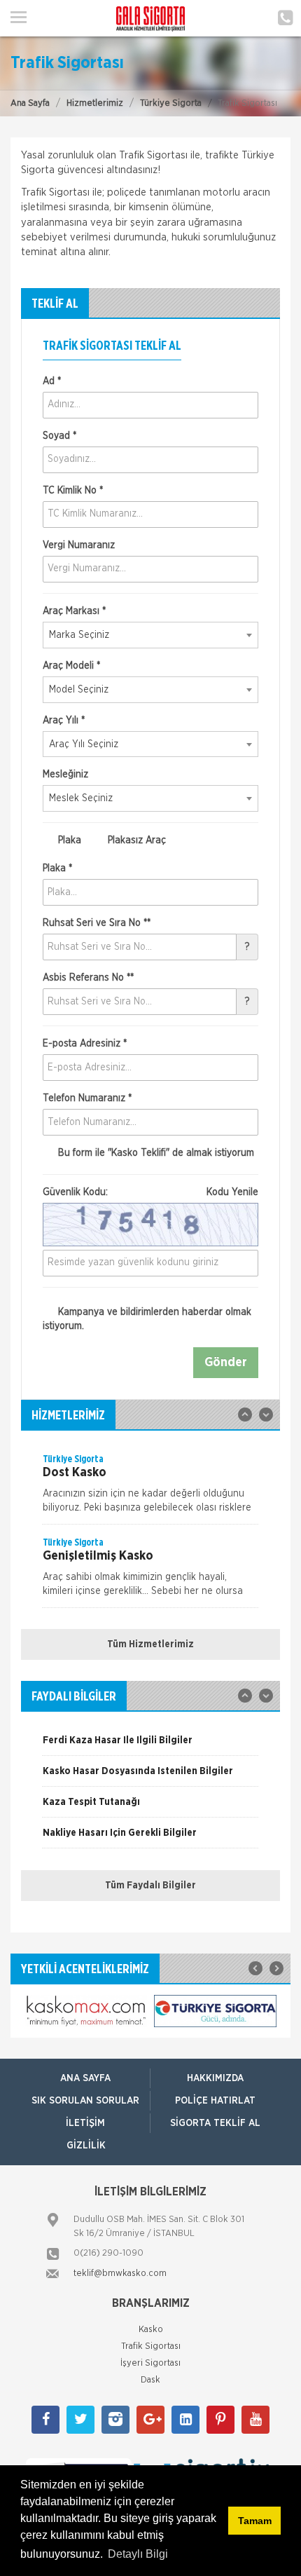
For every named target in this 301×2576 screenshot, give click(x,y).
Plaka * (57, 868)
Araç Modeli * (71, 666)
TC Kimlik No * (73, 491)
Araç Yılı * (64, 721)
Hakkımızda (215, 2078)
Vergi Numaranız (79, 545)
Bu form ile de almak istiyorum (155, 1153)
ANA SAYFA (85, 2078)
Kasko (151, 2330)
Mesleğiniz (65, 775)
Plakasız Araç (135, 840)
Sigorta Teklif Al (215, 2123)
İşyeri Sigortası (150, 2363)
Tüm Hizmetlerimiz (150, 1644)
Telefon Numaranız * (87, 1098)
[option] (150, 1488)
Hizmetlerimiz (95, 103)
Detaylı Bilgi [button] (138, 2554)
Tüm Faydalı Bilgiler (150, 1886)
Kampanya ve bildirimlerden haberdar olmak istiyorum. (147, 1319)
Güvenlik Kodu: (150, 1192)
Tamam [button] (255, 2521)
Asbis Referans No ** (88, 978)
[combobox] (150, 635)
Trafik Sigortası (151, 2346)
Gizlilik (86, 2146)
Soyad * (59, 436)
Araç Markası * (74, 611)
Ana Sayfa (30, 103)
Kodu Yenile (232, 1192)
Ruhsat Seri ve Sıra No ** (97, 923)
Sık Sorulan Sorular (85, 2101)
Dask (150, 2380)
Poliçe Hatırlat (215, 2101)
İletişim (85, 2123)
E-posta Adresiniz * (85, 1044)
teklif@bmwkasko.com (120, 2274)
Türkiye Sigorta (171, 103)
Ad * (52, 381)
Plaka (68, 840)
